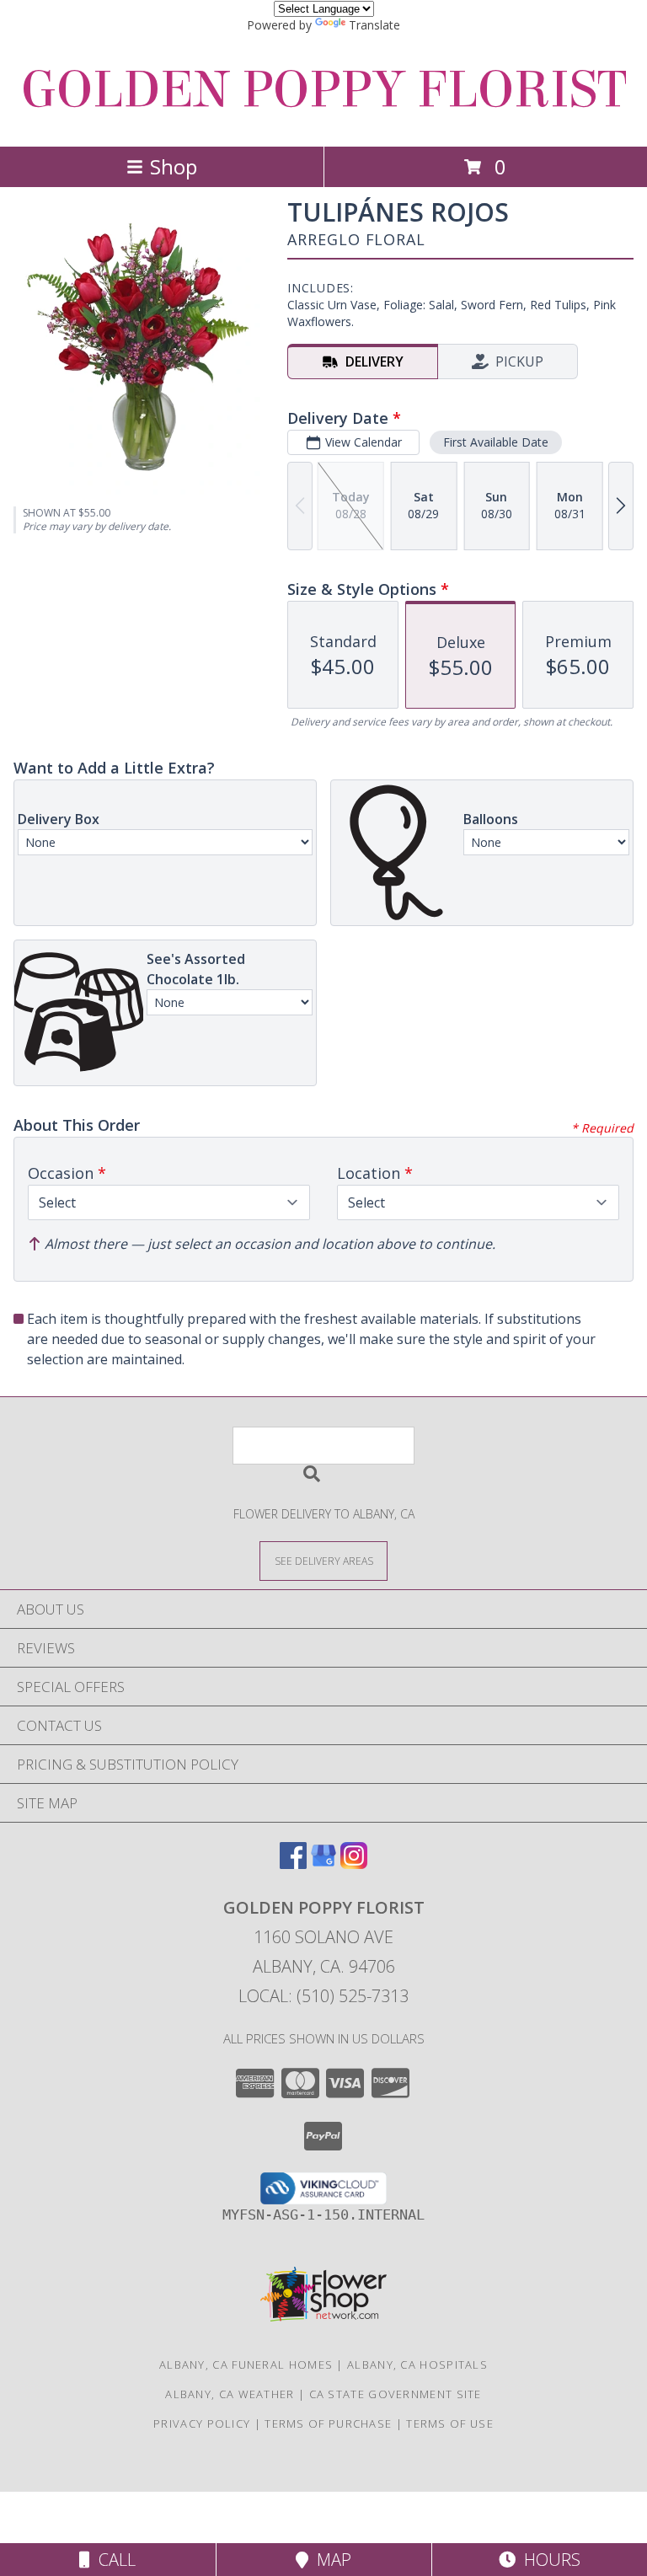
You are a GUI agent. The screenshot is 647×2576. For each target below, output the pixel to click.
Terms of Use (450, 2423)
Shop (174, 166)
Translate (374, 25)
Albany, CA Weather (230, 2394)
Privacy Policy (202, 2423)
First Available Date (496, 442)
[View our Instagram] (354, 1864)
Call (113, 2560)
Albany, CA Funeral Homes (246, 2364)
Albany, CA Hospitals (417, 2364)
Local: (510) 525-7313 (323, 1996)
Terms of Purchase (328, 2423)
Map (330, 2560)
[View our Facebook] (293, 1864)
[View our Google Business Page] (323, 1864)
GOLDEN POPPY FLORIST (323, 90)
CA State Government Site (396, 2394)
